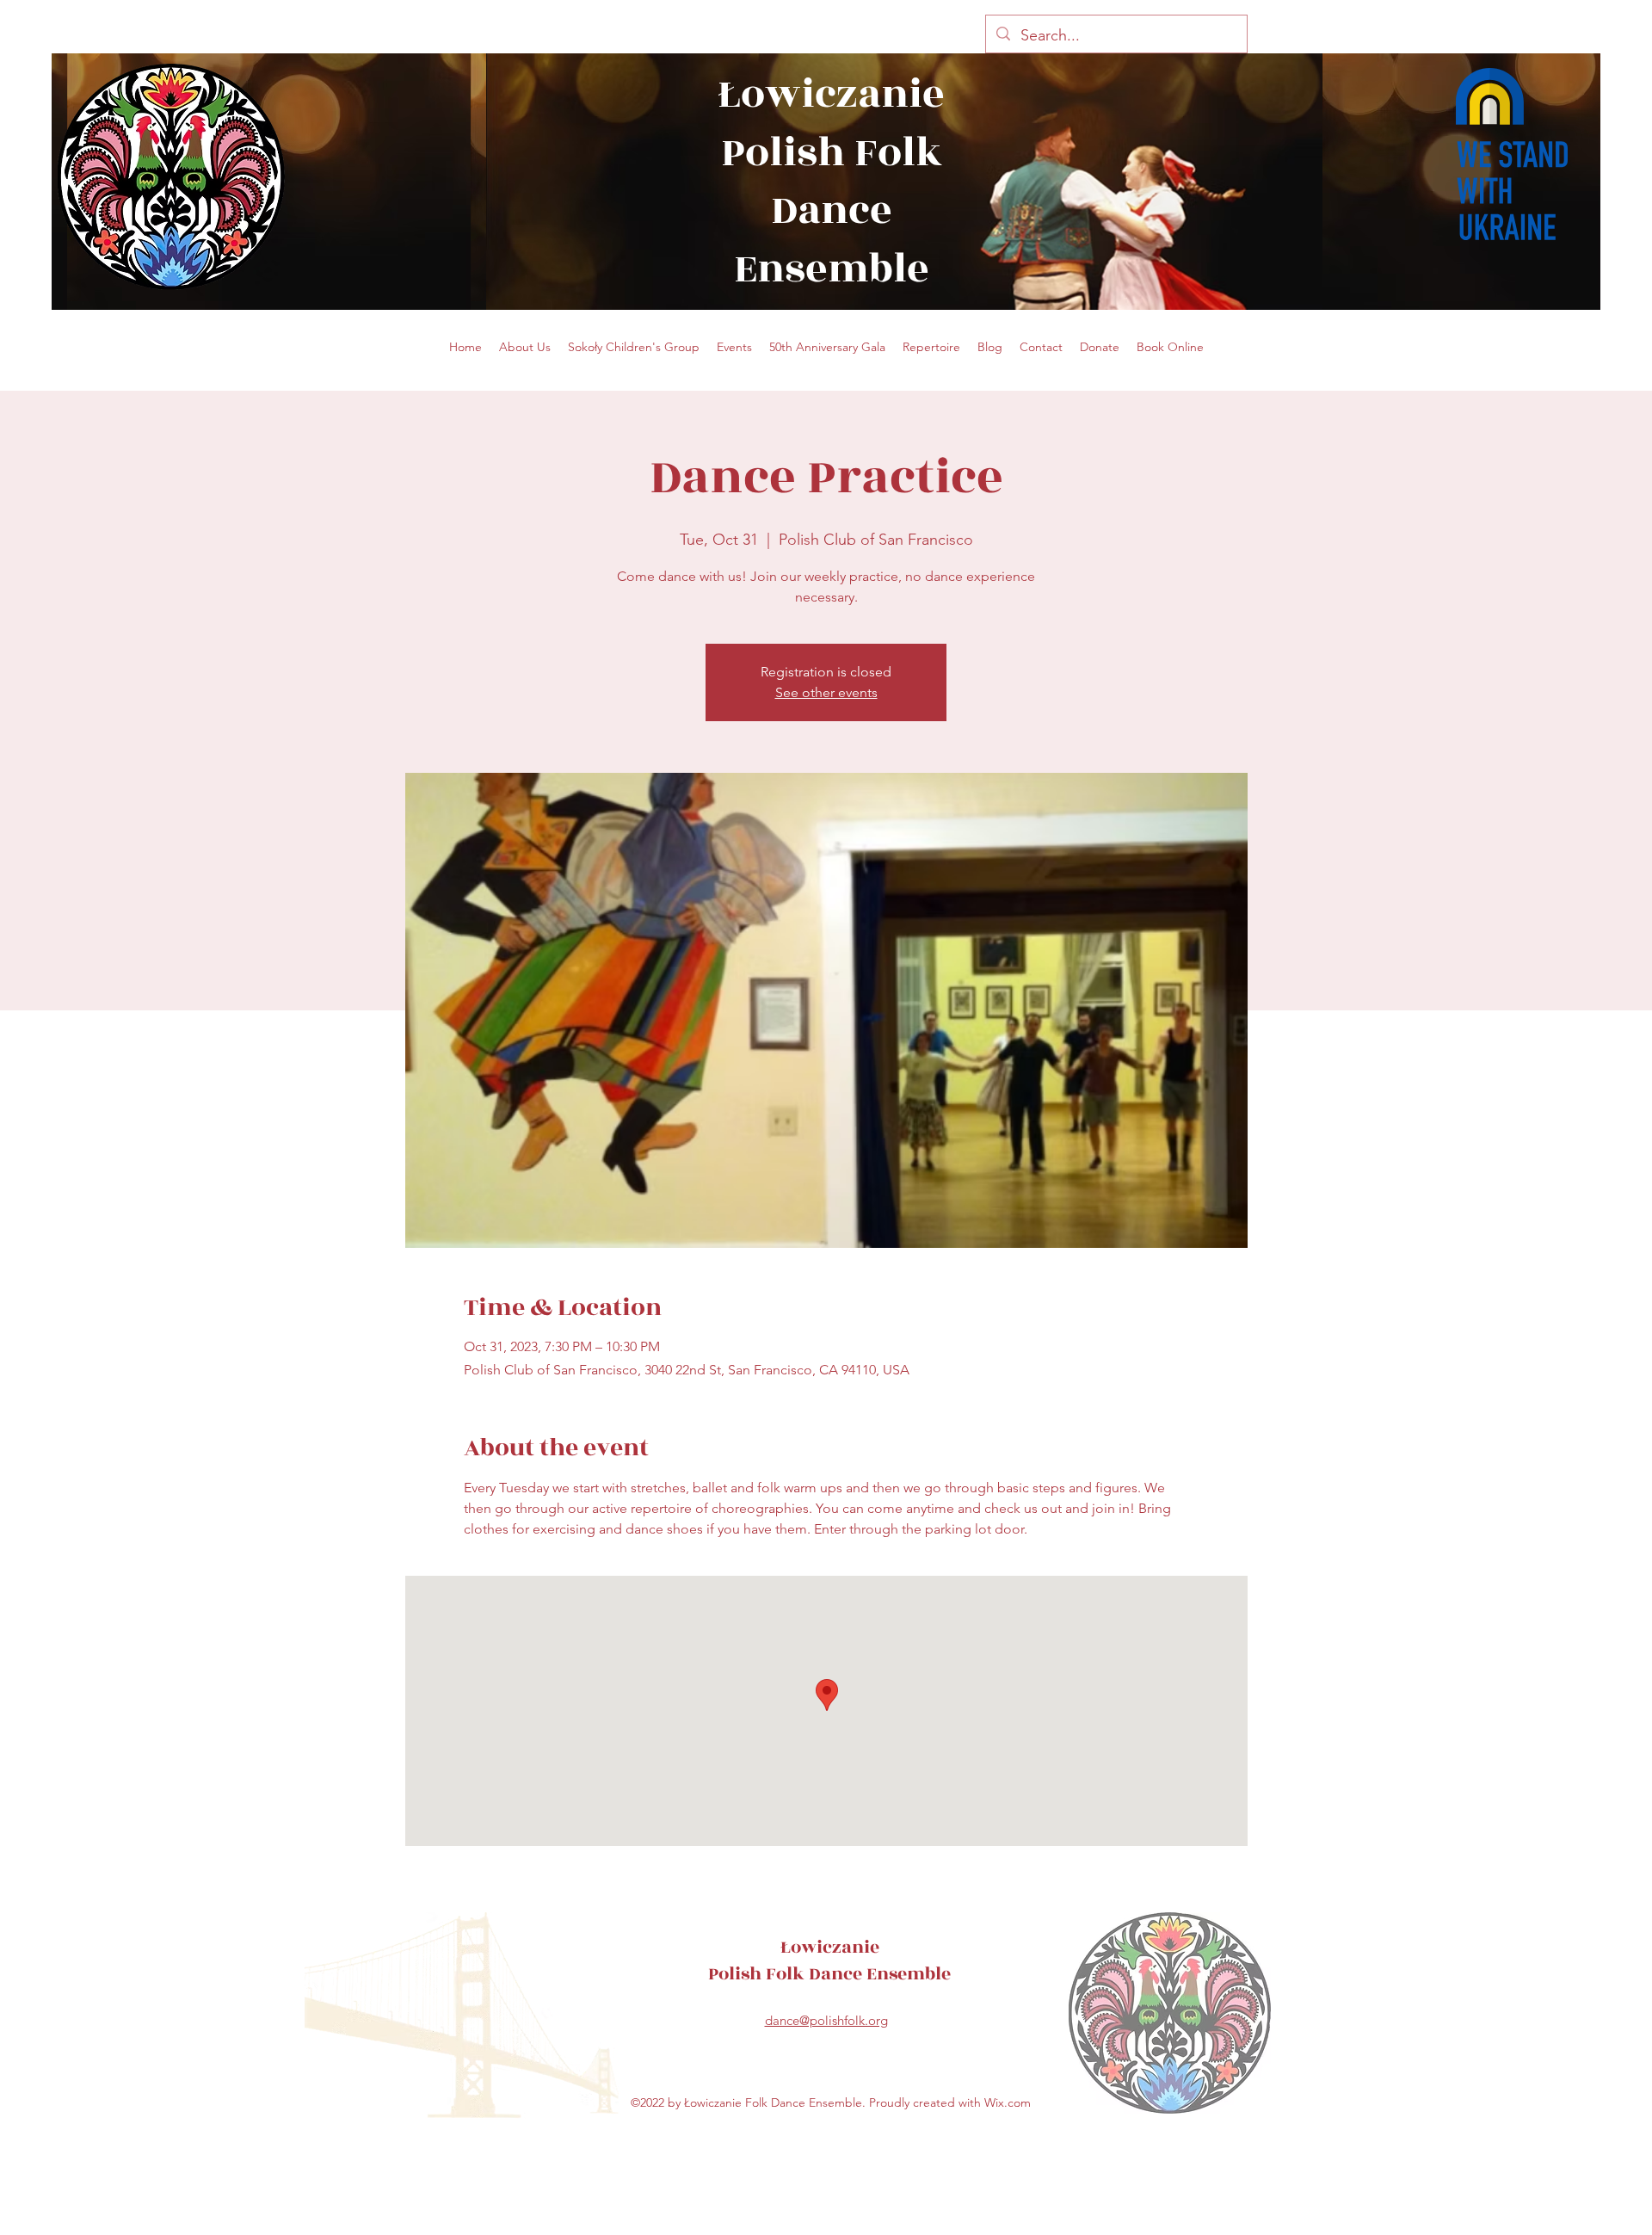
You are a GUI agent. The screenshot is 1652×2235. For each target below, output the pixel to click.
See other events (826, 692)
